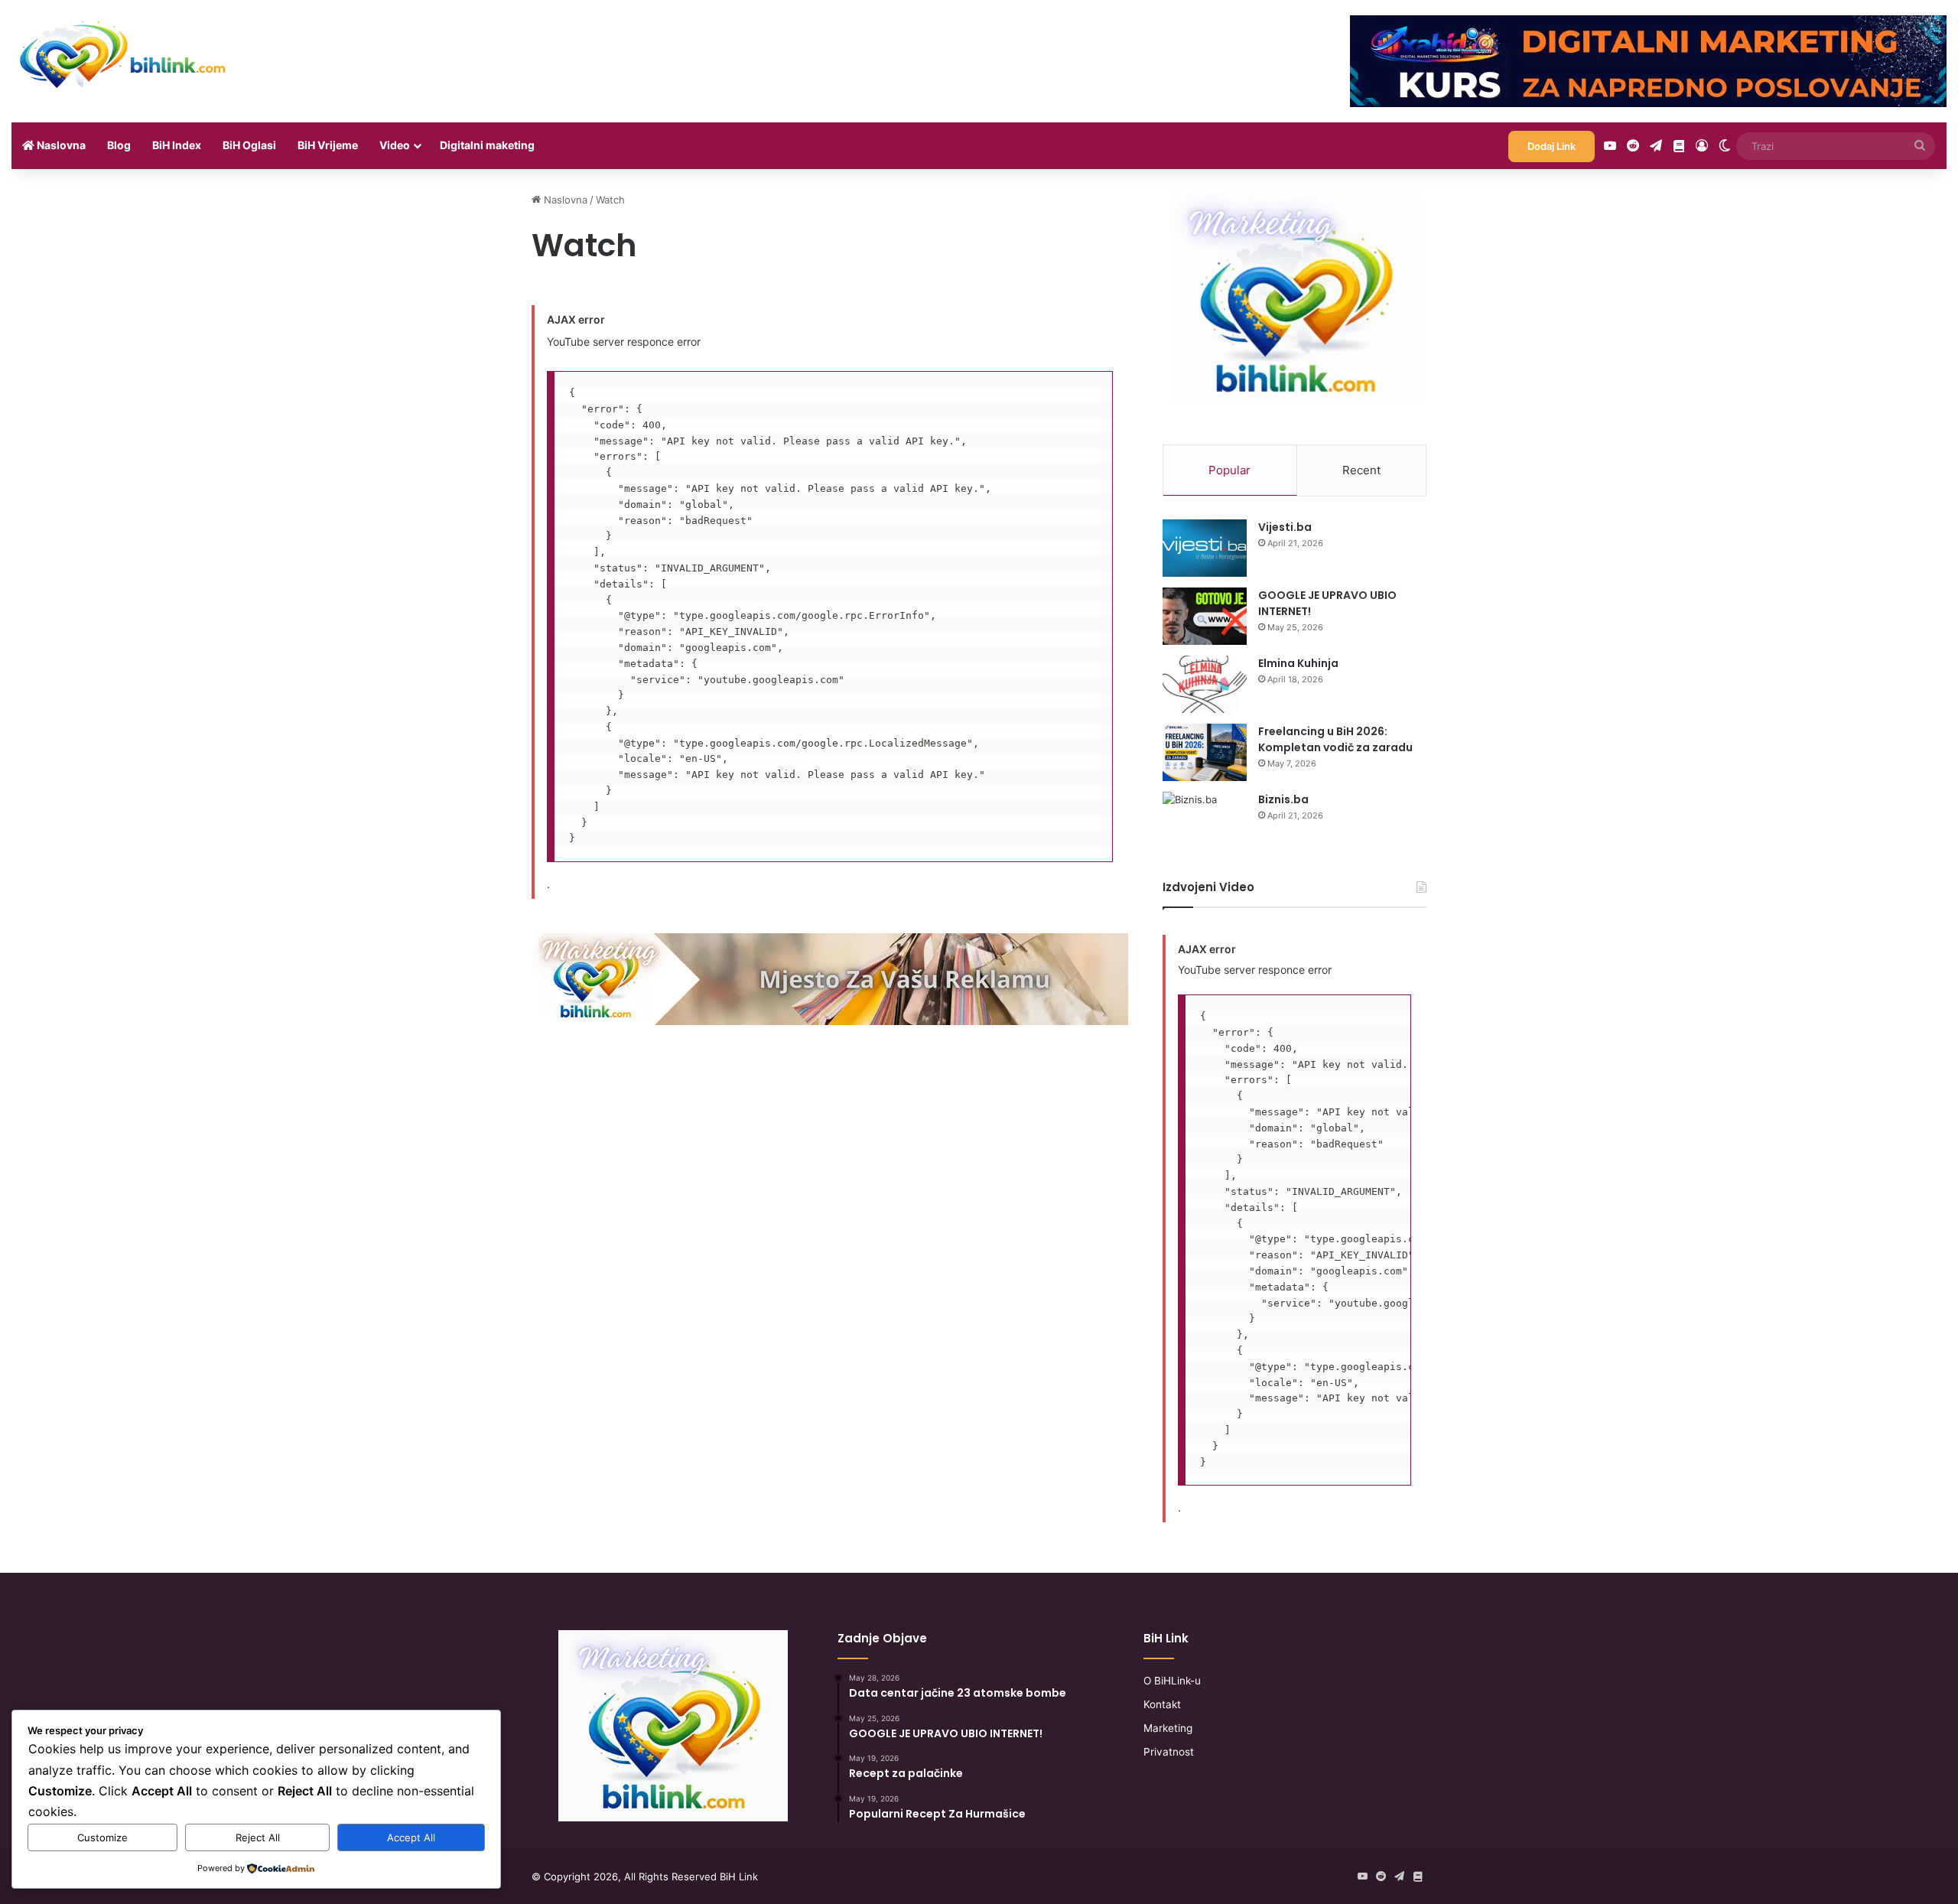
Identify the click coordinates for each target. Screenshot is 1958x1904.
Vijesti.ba (1285, 527)
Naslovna (60, 145)
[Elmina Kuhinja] (1205, 684)
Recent (1361, 470)
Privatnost (1169, 1752)
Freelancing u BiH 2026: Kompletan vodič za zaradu (1335, 739)
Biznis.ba (1283, 799)
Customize (102, 1837)
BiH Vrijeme (328, 145)
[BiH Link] (124, 54)
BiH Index (177, 145)
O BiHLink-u (1172, 1681)
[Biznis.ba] (1205, 816)
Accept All (411, 1837)
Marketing (1168, 1728)
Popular (1229, 470)
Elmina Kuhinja (1298, 663)
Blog (119, 145)
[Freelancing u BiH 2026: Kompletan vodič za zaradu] (1205, 752)
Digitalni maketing (487, 145)
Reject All (258, 1837)
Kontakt (1162, 1704)
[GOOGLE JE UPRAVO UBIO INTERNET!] (1205, 616)
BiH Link (739, 1876)
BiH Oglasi (249, 145)
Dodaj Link (1551, 146)
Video (395, 145)
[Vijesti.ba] (1205, 548)
